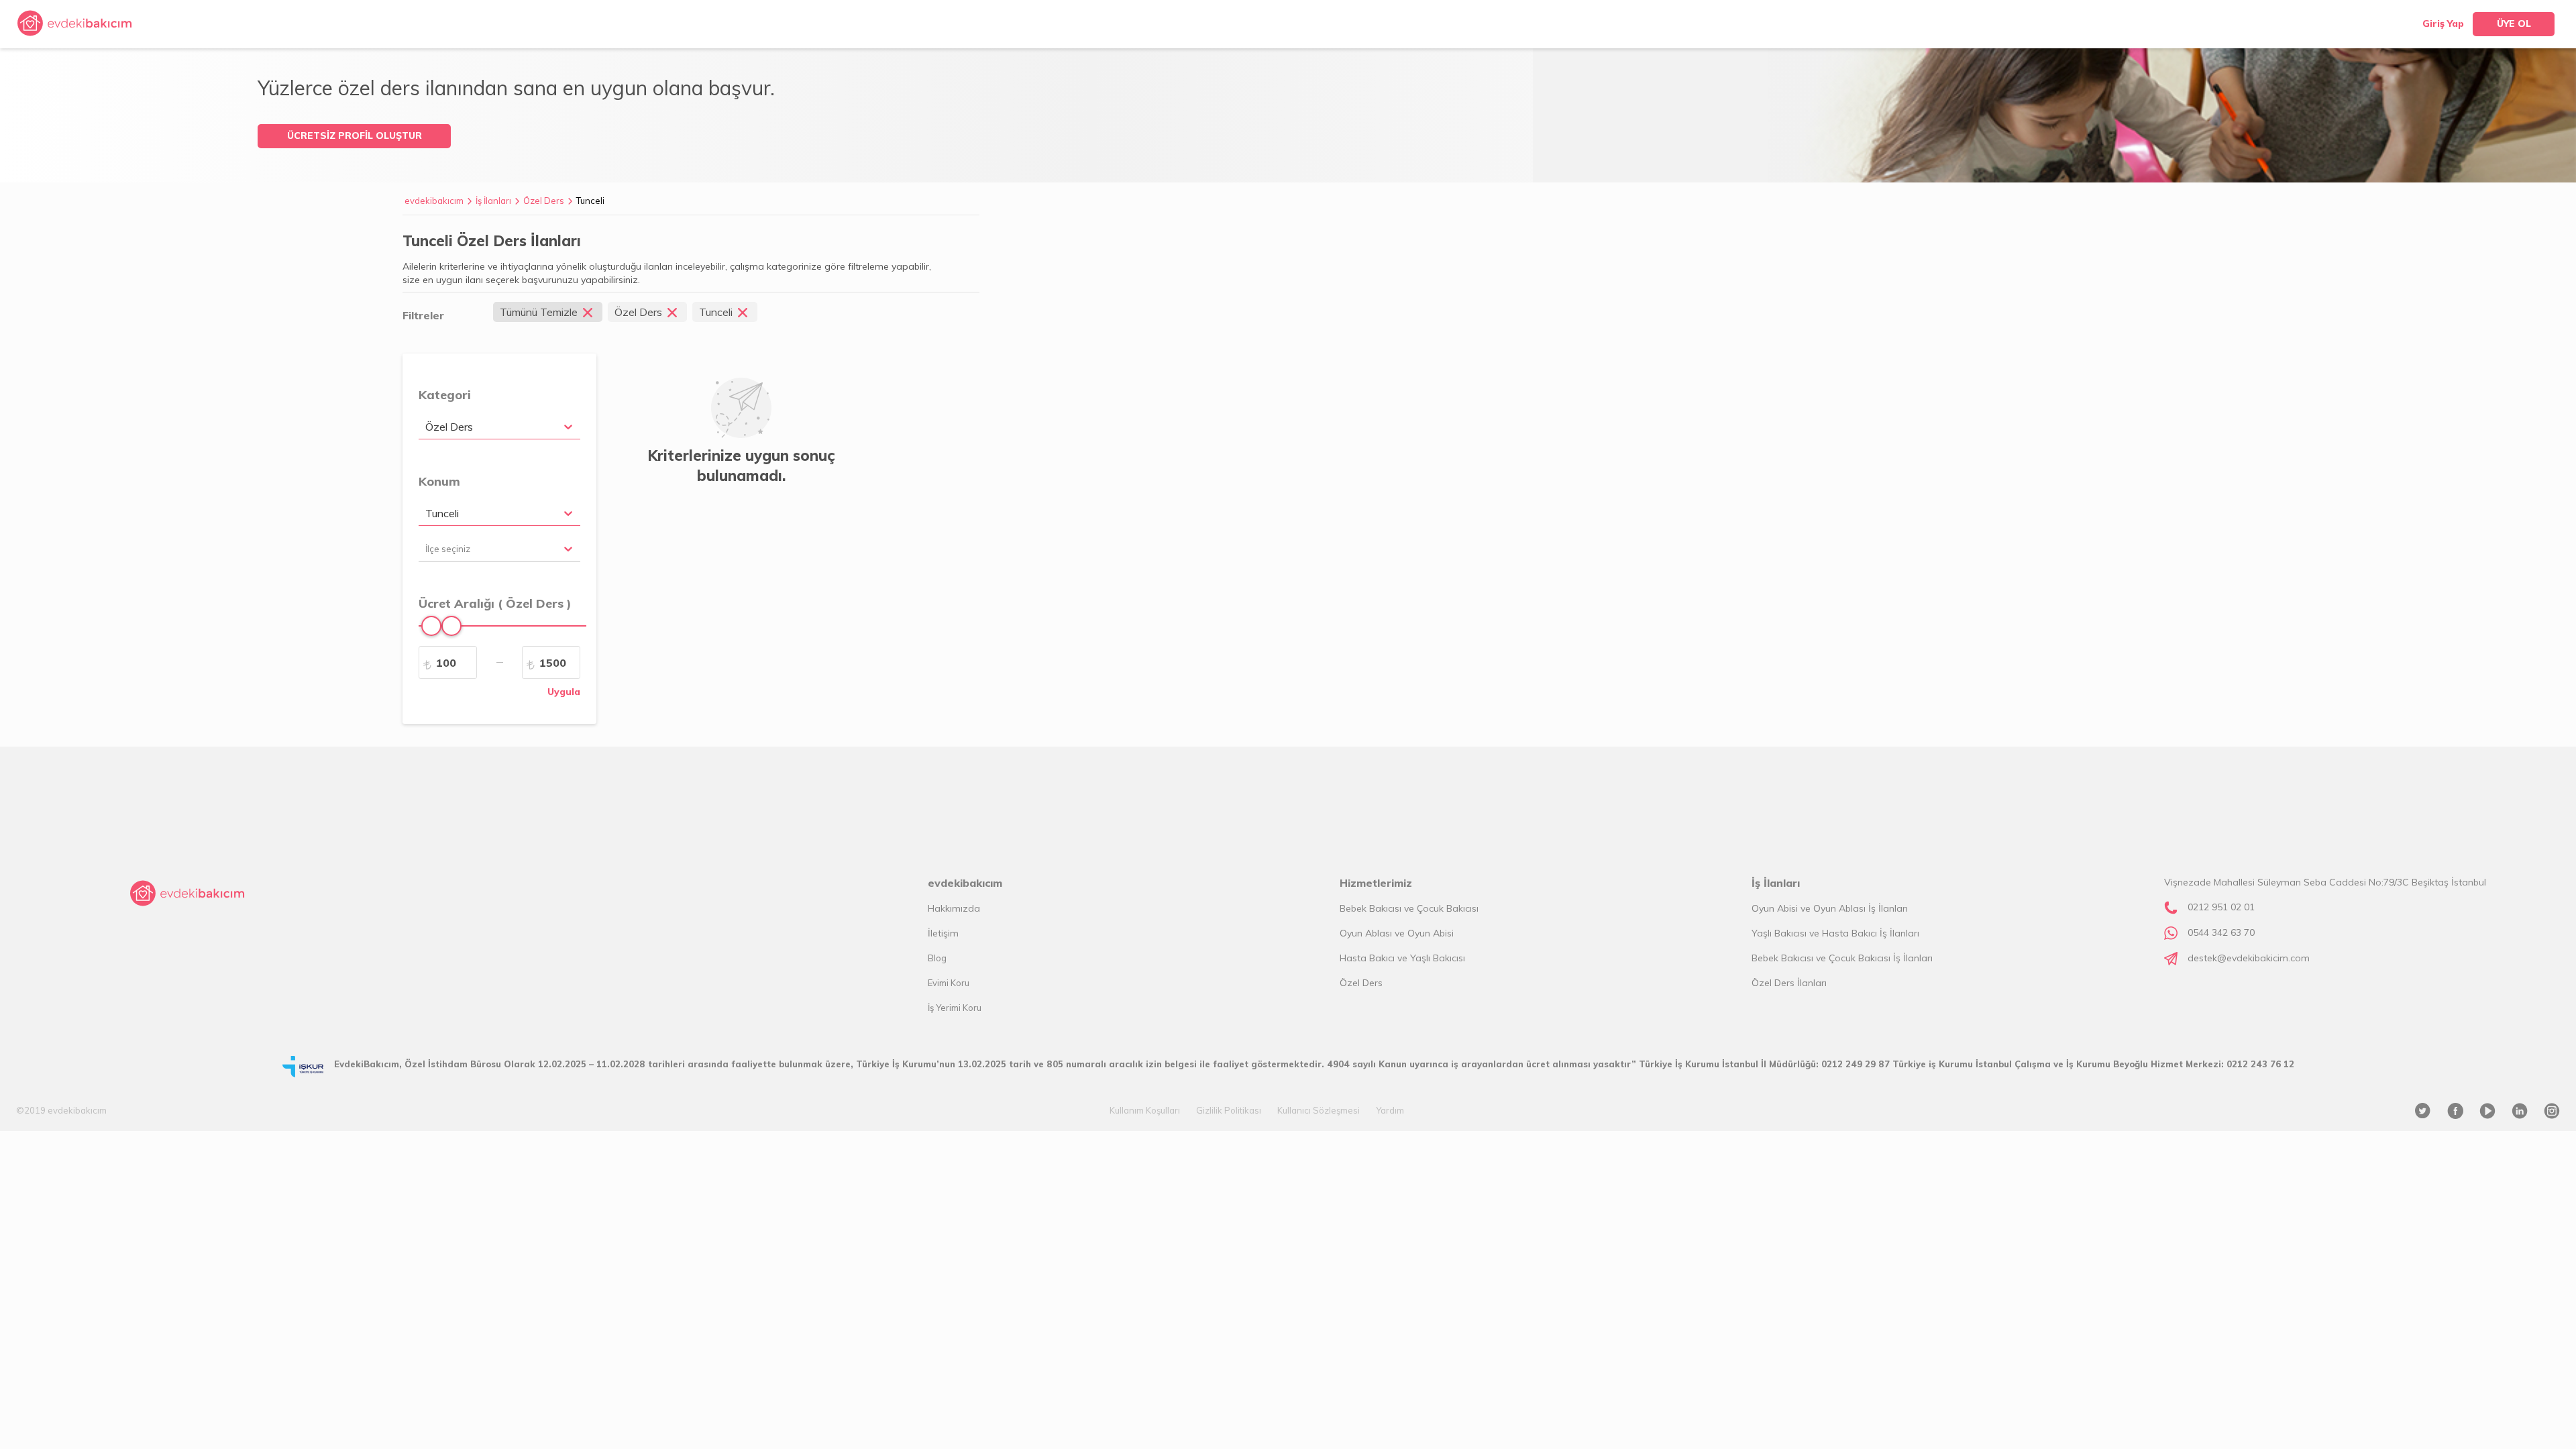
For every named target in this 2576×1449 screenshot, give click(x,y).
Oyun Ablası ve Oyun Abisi (1397, 933)
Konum (439, 481)
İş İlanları (493, 201)
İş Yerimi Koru (955, 1008)
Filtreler (423, 315)
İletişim (943, 933)
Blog (937, 958)
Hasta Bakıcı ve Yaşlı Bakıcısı (1402, 958)
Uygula (564, 692)
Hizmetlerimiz (1376, 883)
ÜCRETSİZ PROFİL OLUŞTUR (355, 136)
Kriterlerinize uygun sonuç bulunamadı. (741, 466)
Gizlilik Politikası (1229, 1110)
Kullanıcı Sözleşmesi (1319, 1110)
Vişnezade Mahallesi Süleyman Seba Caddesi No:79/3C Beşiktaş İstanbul (2325, 882)
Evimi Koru (949, 983)
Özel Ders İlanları (1789, 983)
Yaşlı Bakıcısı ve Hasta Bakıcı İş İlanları (1835, 933)
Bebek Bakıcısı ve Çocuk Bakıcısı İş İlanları (1842, 958)
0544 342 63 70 (2221, 932)
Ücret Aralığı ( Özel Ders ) (495, 603)
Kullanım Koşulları (1145, 1110)
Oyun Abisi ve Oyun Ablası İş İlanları (1830, 908)
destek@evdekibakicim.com (2249, 958)
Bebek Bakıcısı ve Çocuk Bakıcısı (1409, 908)
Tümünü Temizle (539, 312)
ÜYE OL (2514, 23)
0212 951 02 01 (2221, 907)
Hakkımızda (954, 908)
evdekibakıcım (434, 201)
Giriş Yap (2443, 23)
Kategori (445, 395)
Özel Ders (544, 201)
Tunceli (590, 201)
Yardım (1390, 1110)
